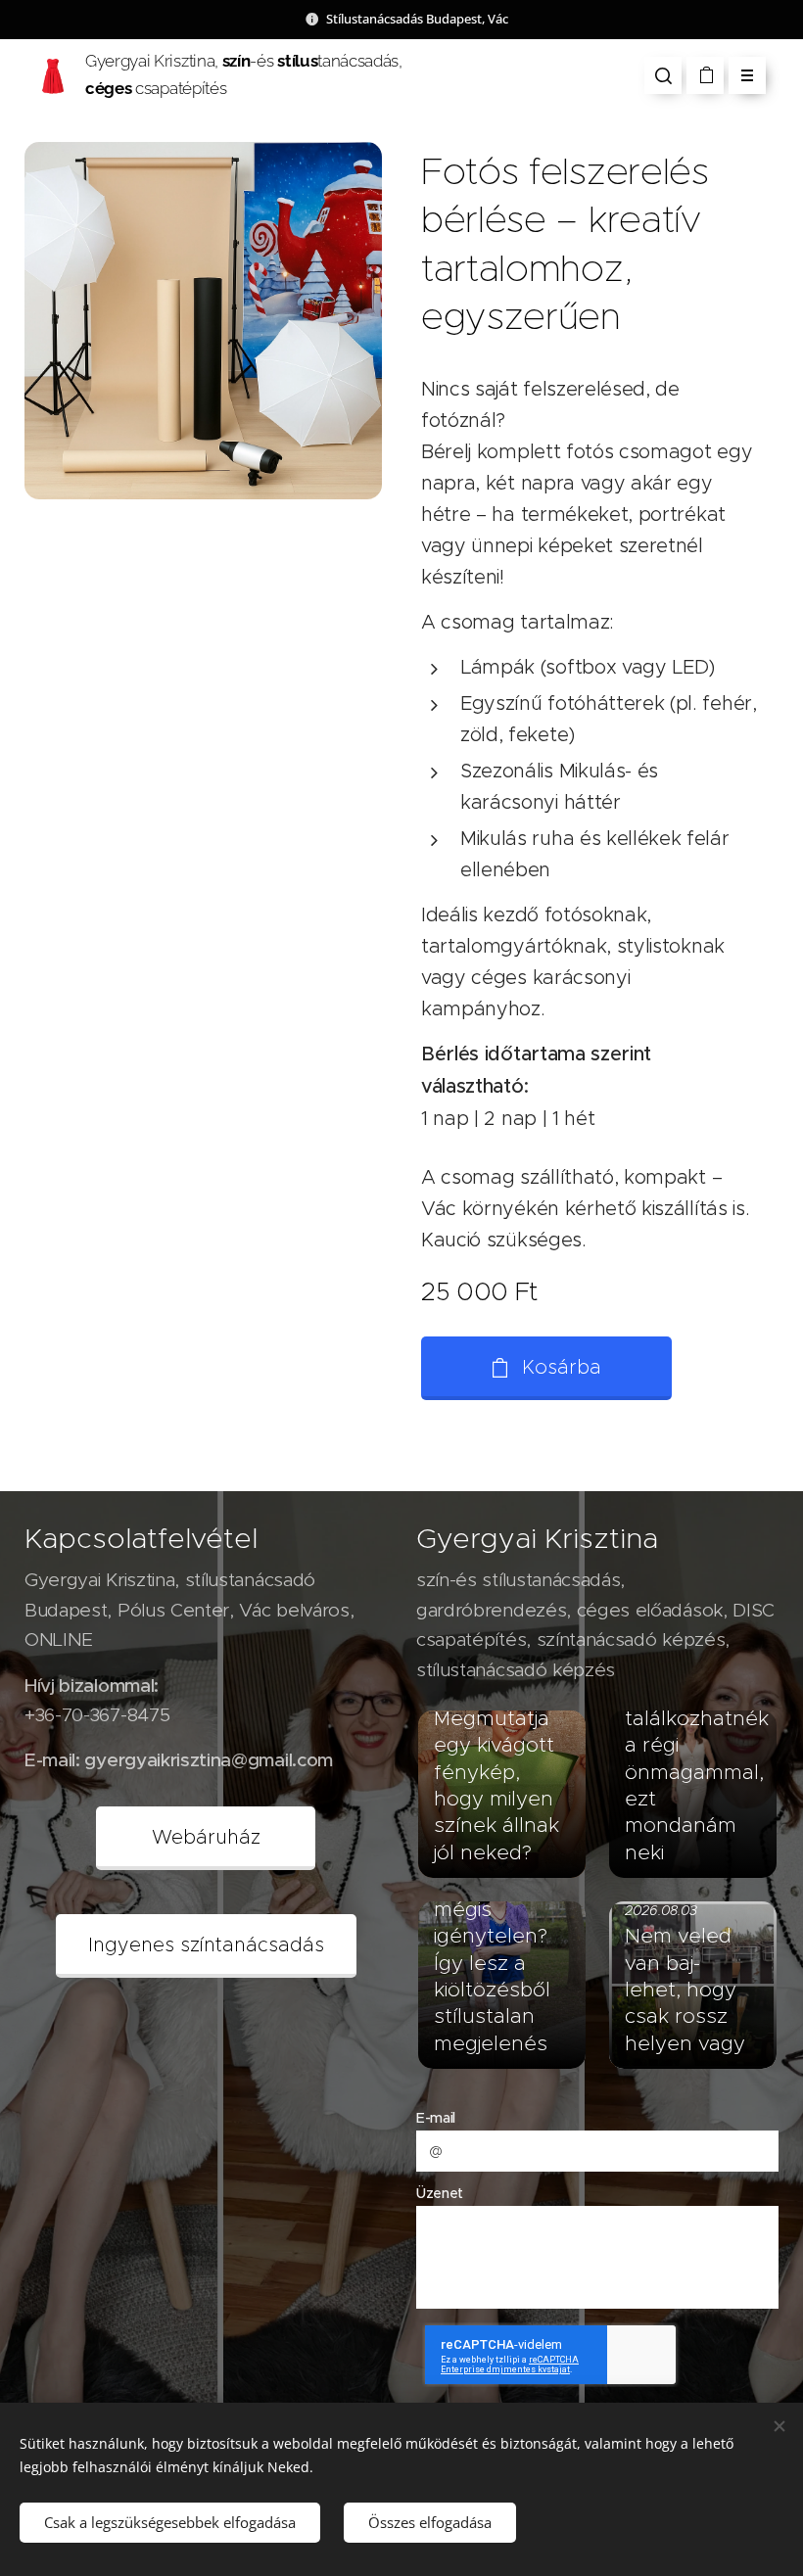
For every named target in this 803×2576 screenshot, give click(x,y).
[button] (663, 75)
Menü (747, 75)
